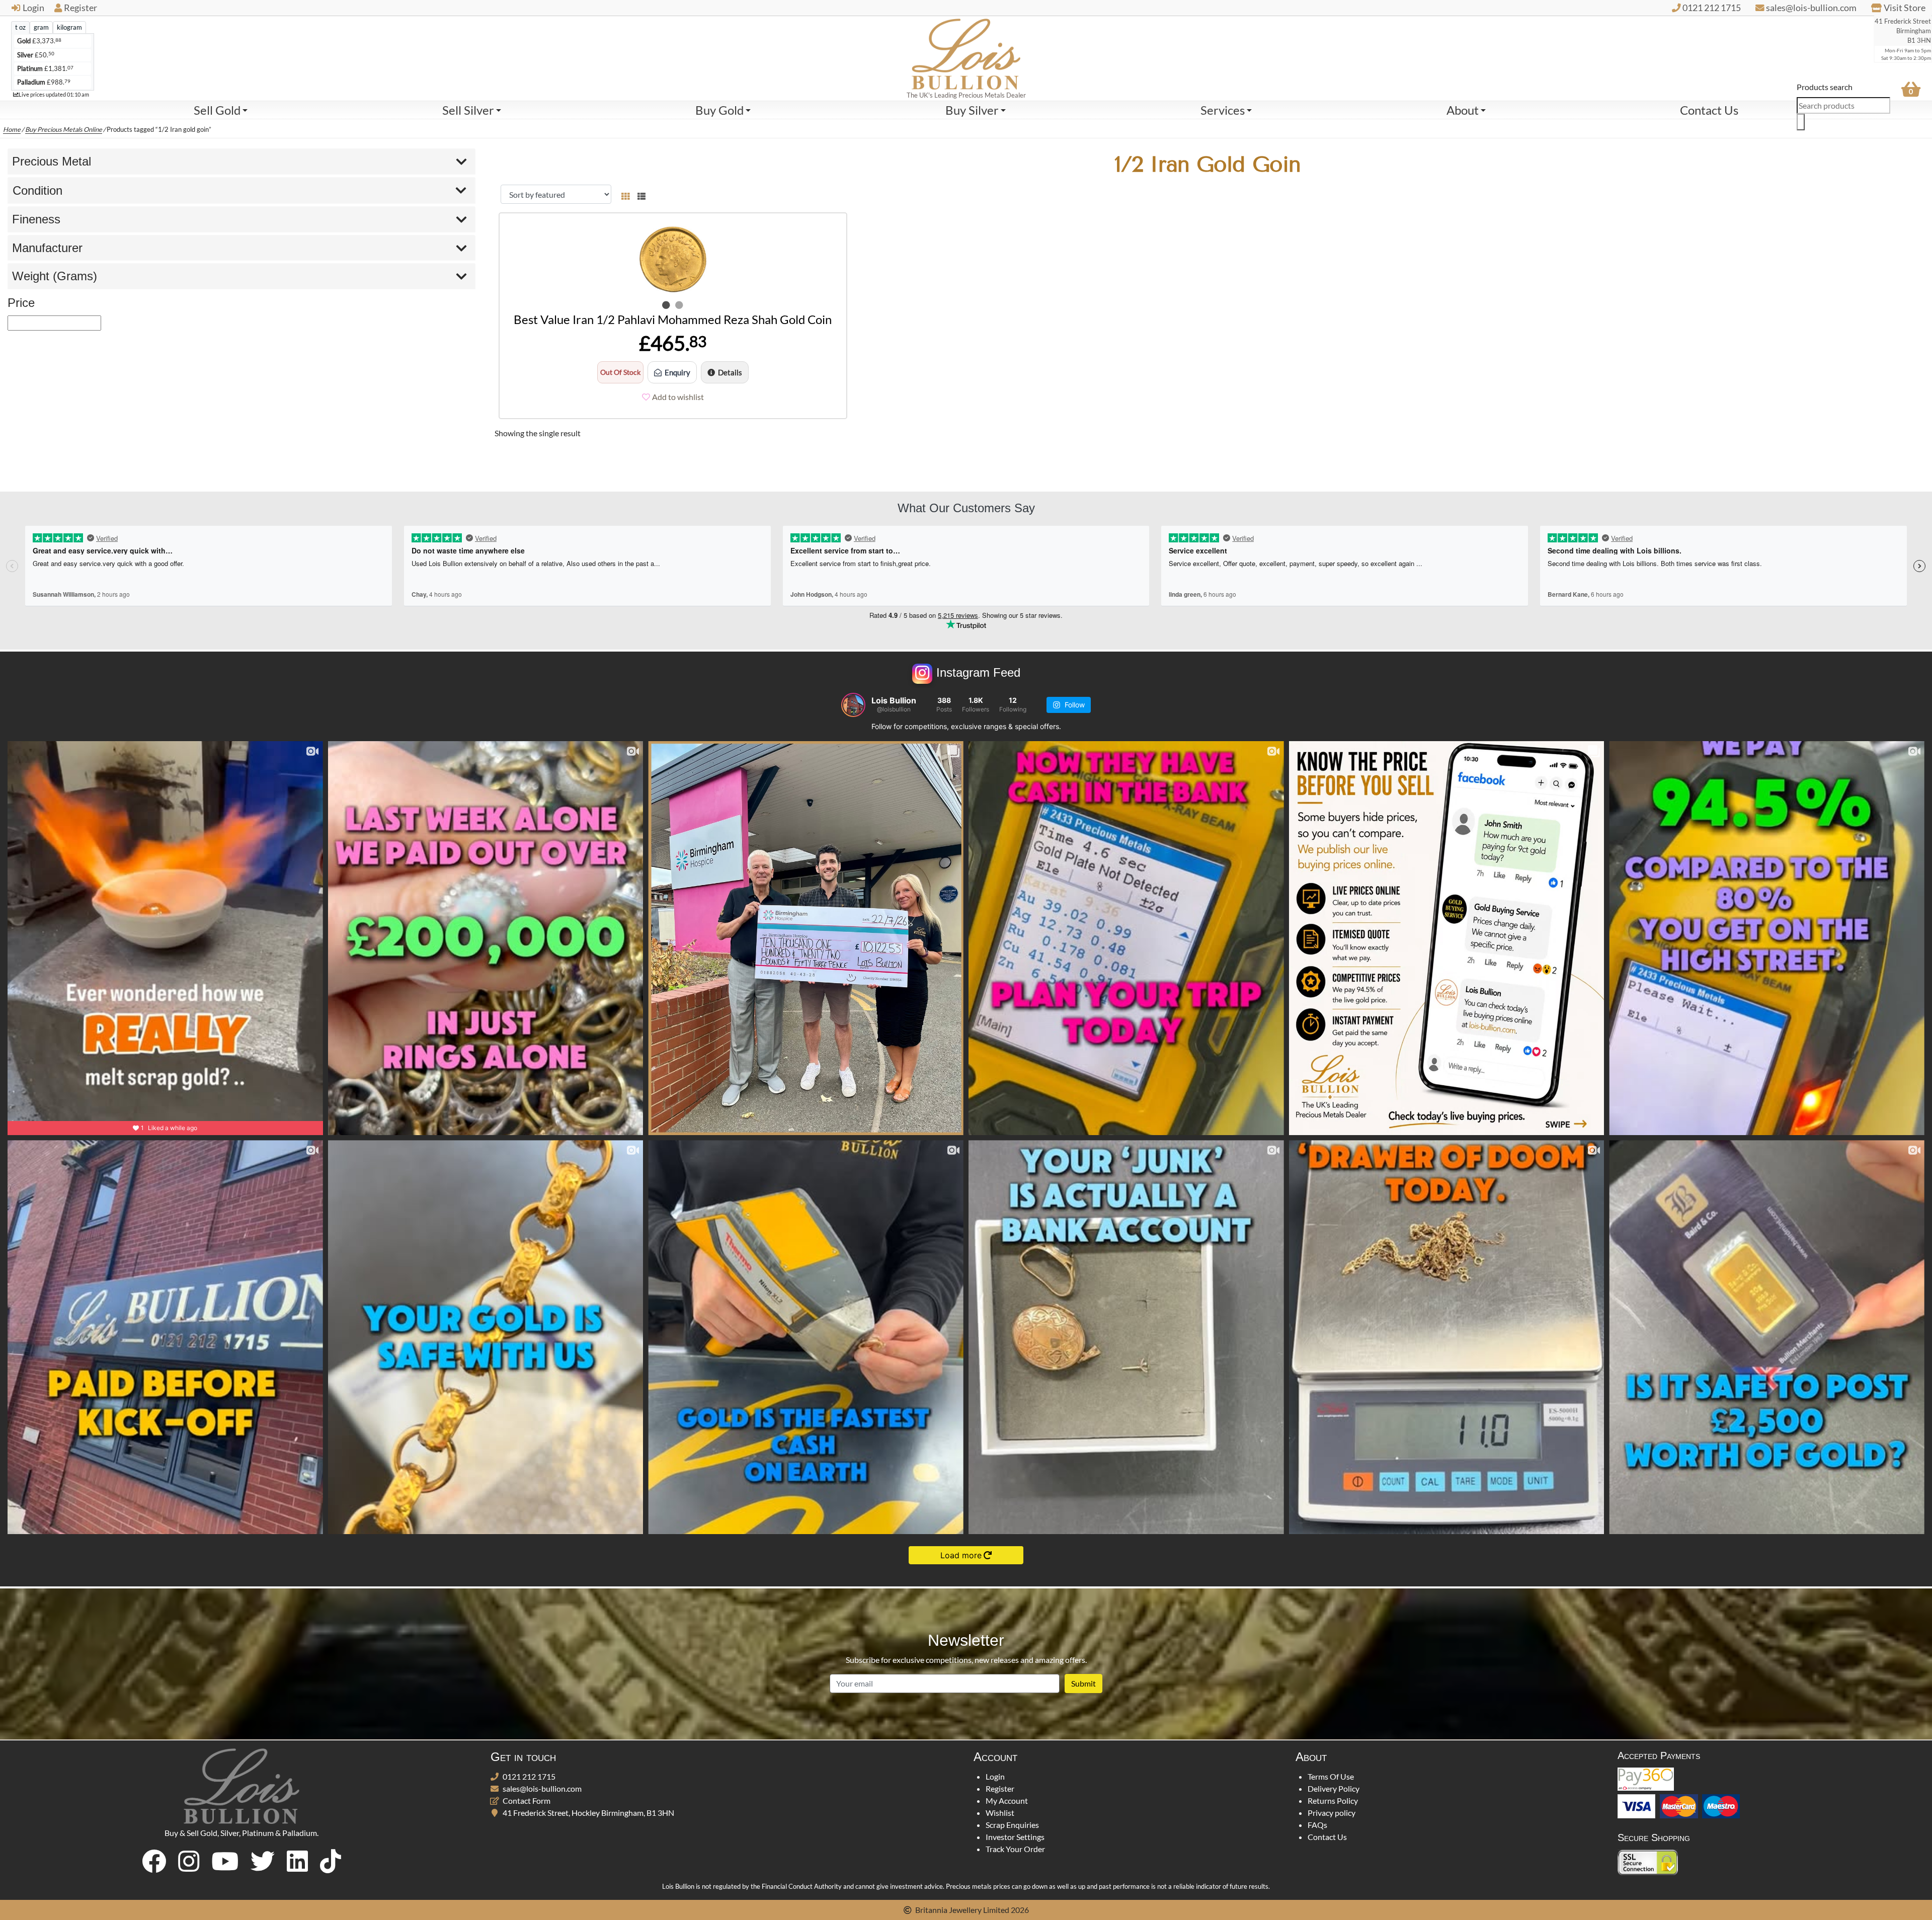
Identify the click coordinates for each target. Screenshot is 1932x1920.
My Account (1007, 1801)
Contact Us (1709, 110)
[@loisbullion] (853, 705)
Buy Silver (972, 110)
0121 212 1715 (529, 1776)
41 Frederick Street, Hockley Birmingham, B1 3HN (588, 1813)
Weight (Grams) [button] (55, 276)
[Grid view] (625, 194)
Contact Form (527, 1801)
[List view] (639, 194)
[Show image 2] (679, 305)
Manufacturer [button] (47, 248)
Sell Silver (468, 110)
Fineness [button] (36, 219)
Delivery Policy (1334, 1788)
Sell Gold (217, 110)
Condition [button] (37, 190)
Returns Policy (1333, 1801)
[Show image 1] (666, 305)
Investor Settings (1015, 1837)
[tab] (20, 27)
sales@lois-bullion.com (542, 1788)
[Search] (1801, 122)
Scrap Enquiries (1012, 1825)
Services (1223, 110)
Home (12, 129)
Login (33, 8)
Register (80, 8)
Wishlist (1000, 1813)
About (1463, 110)
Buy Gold (719, 110)
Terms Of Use (1331, 1776)
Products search (1825, 87)
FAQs (1317, 1825)
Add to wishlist (678, 397)
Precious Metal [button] (52, 161)
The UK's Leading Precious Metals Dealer (966, 95)
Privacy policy (1332, 1813)
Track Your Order (1015, 1849)
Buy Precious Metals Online (64, 129)
